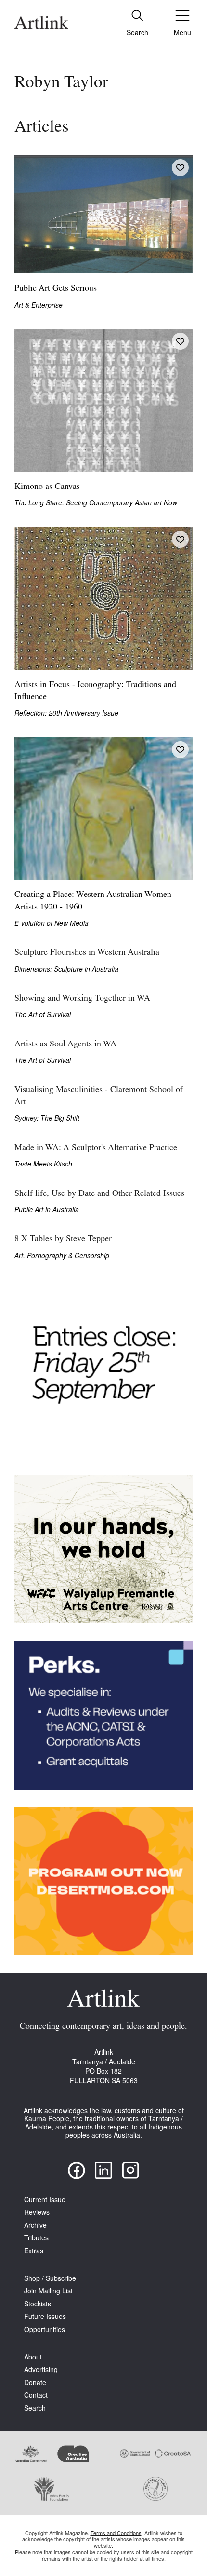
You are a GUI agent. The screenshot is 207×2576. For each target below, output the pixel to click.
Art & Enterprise (39, 305)
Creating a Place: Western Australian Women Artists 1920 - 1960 (93, 901)
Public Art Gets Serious (56, 289)
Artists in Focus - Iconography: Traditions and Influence (95, 691)
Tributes (36, 2238)
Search (35, 2408)
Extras (34, 2251)
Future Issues (45, 2316)
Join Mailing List (48, 2291)
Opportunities (45, 2329)
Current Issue (45, 2200)
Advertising (41, 2369)
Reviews (37, 2212)
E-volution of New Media (52, 923)
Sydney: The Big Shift (47, 1118)
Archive (35, 2225)
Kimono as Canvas (47, 487)
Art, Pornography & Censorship (62, 1255)
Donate (35, 2382)
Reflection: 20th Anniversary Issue (66, 713)
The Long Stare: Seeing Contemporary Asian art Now (96, 503)
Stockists (38, 2304)
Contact (36, 2395)
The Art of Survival (43, 1014)
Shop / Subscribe (50, 2278)
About (33, 2357)
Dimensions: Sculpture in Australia (66, 969)
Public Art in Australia (47, 1210)
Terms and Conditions (116, 2533)
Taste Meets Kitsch (43, 1164)
